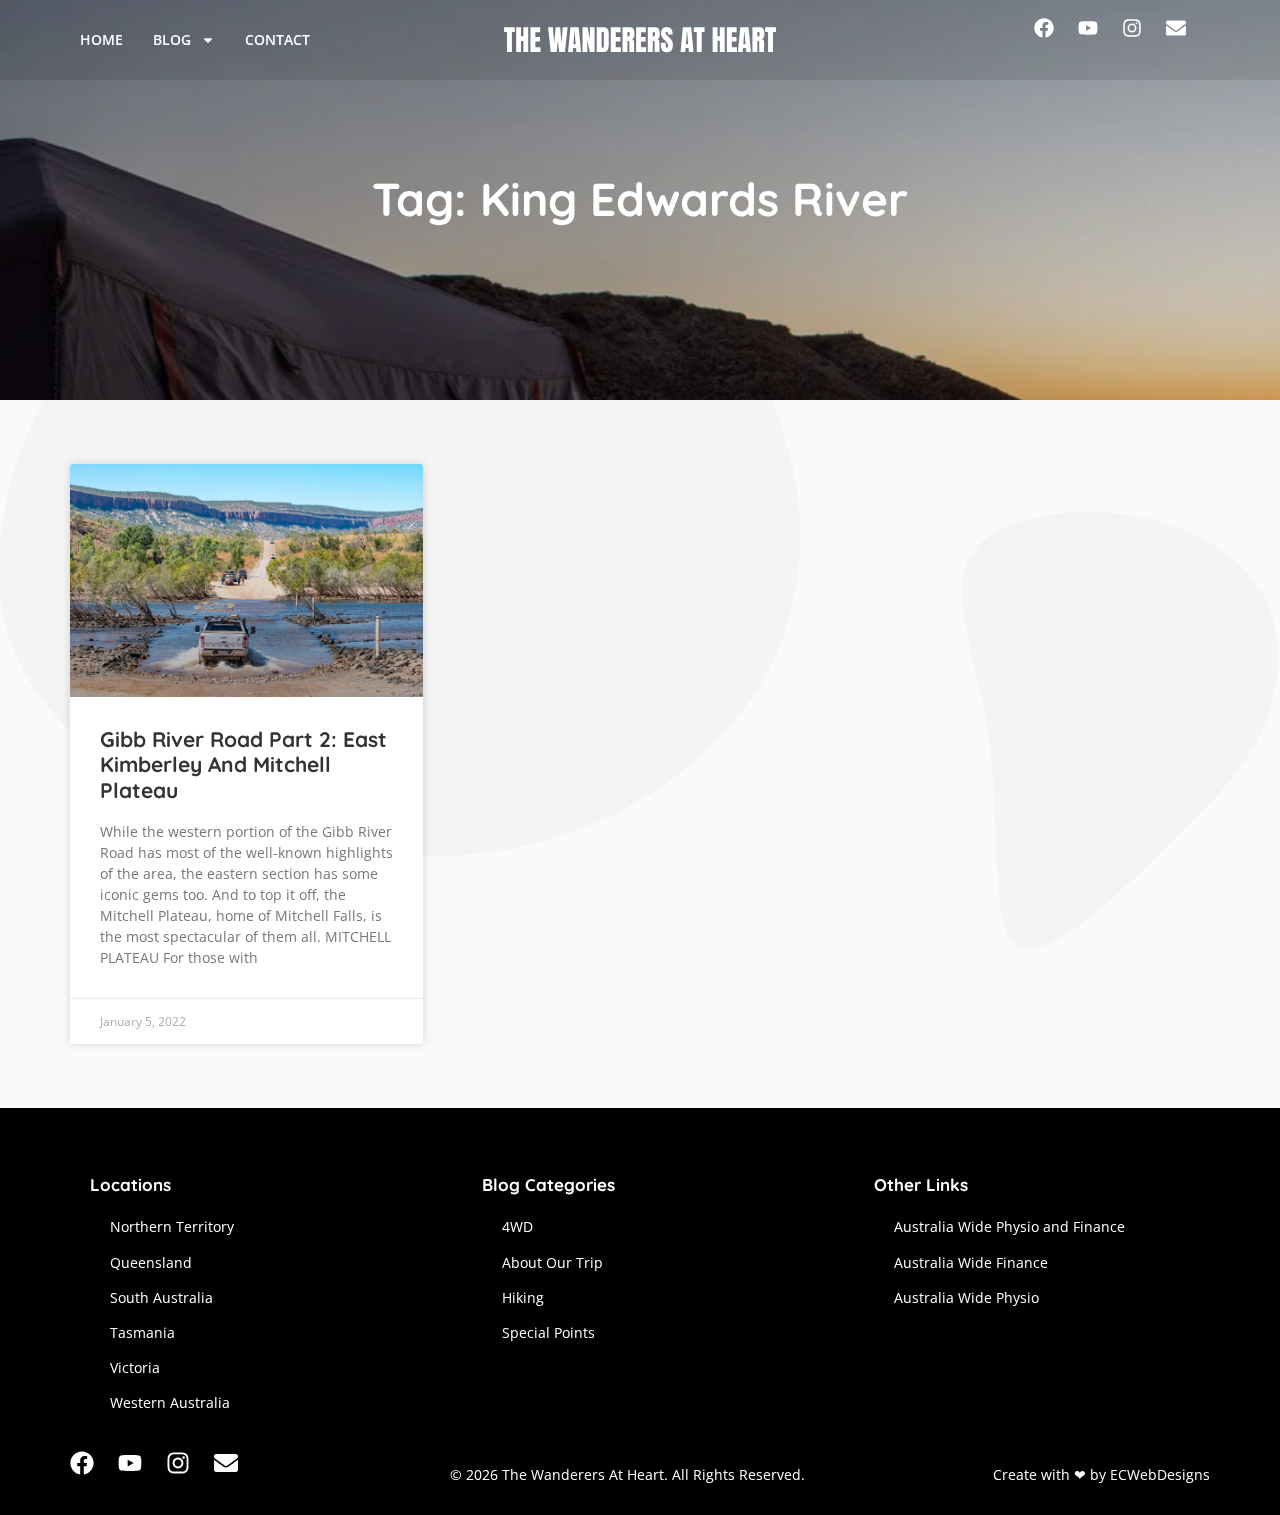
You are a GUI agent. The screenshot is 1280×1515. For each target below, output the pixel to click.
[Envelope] (1188, 40)
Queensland (151, 1262)
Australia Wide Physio (966, 1297)
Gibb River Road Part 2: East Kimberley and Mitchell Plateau (243, 764)
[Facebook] (1056, 40)
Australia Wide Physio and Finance (1009, 1226)
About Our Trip (552, 1262)
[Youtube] (1100, 40)
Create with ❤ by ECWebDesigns (1101, 1474)
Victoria (135, 1367)
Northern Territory (172, 1226)
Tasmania (142, 1332)
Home (101, 39)
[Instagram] (1144, 40)
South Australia (161, 1297)
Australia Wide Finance (971, 1262)
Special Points (548, 1332)
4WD (517, 1226)
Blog (172, 39)
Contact (277, 39)
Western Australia (170, 1402)
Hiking (523, 1297)
